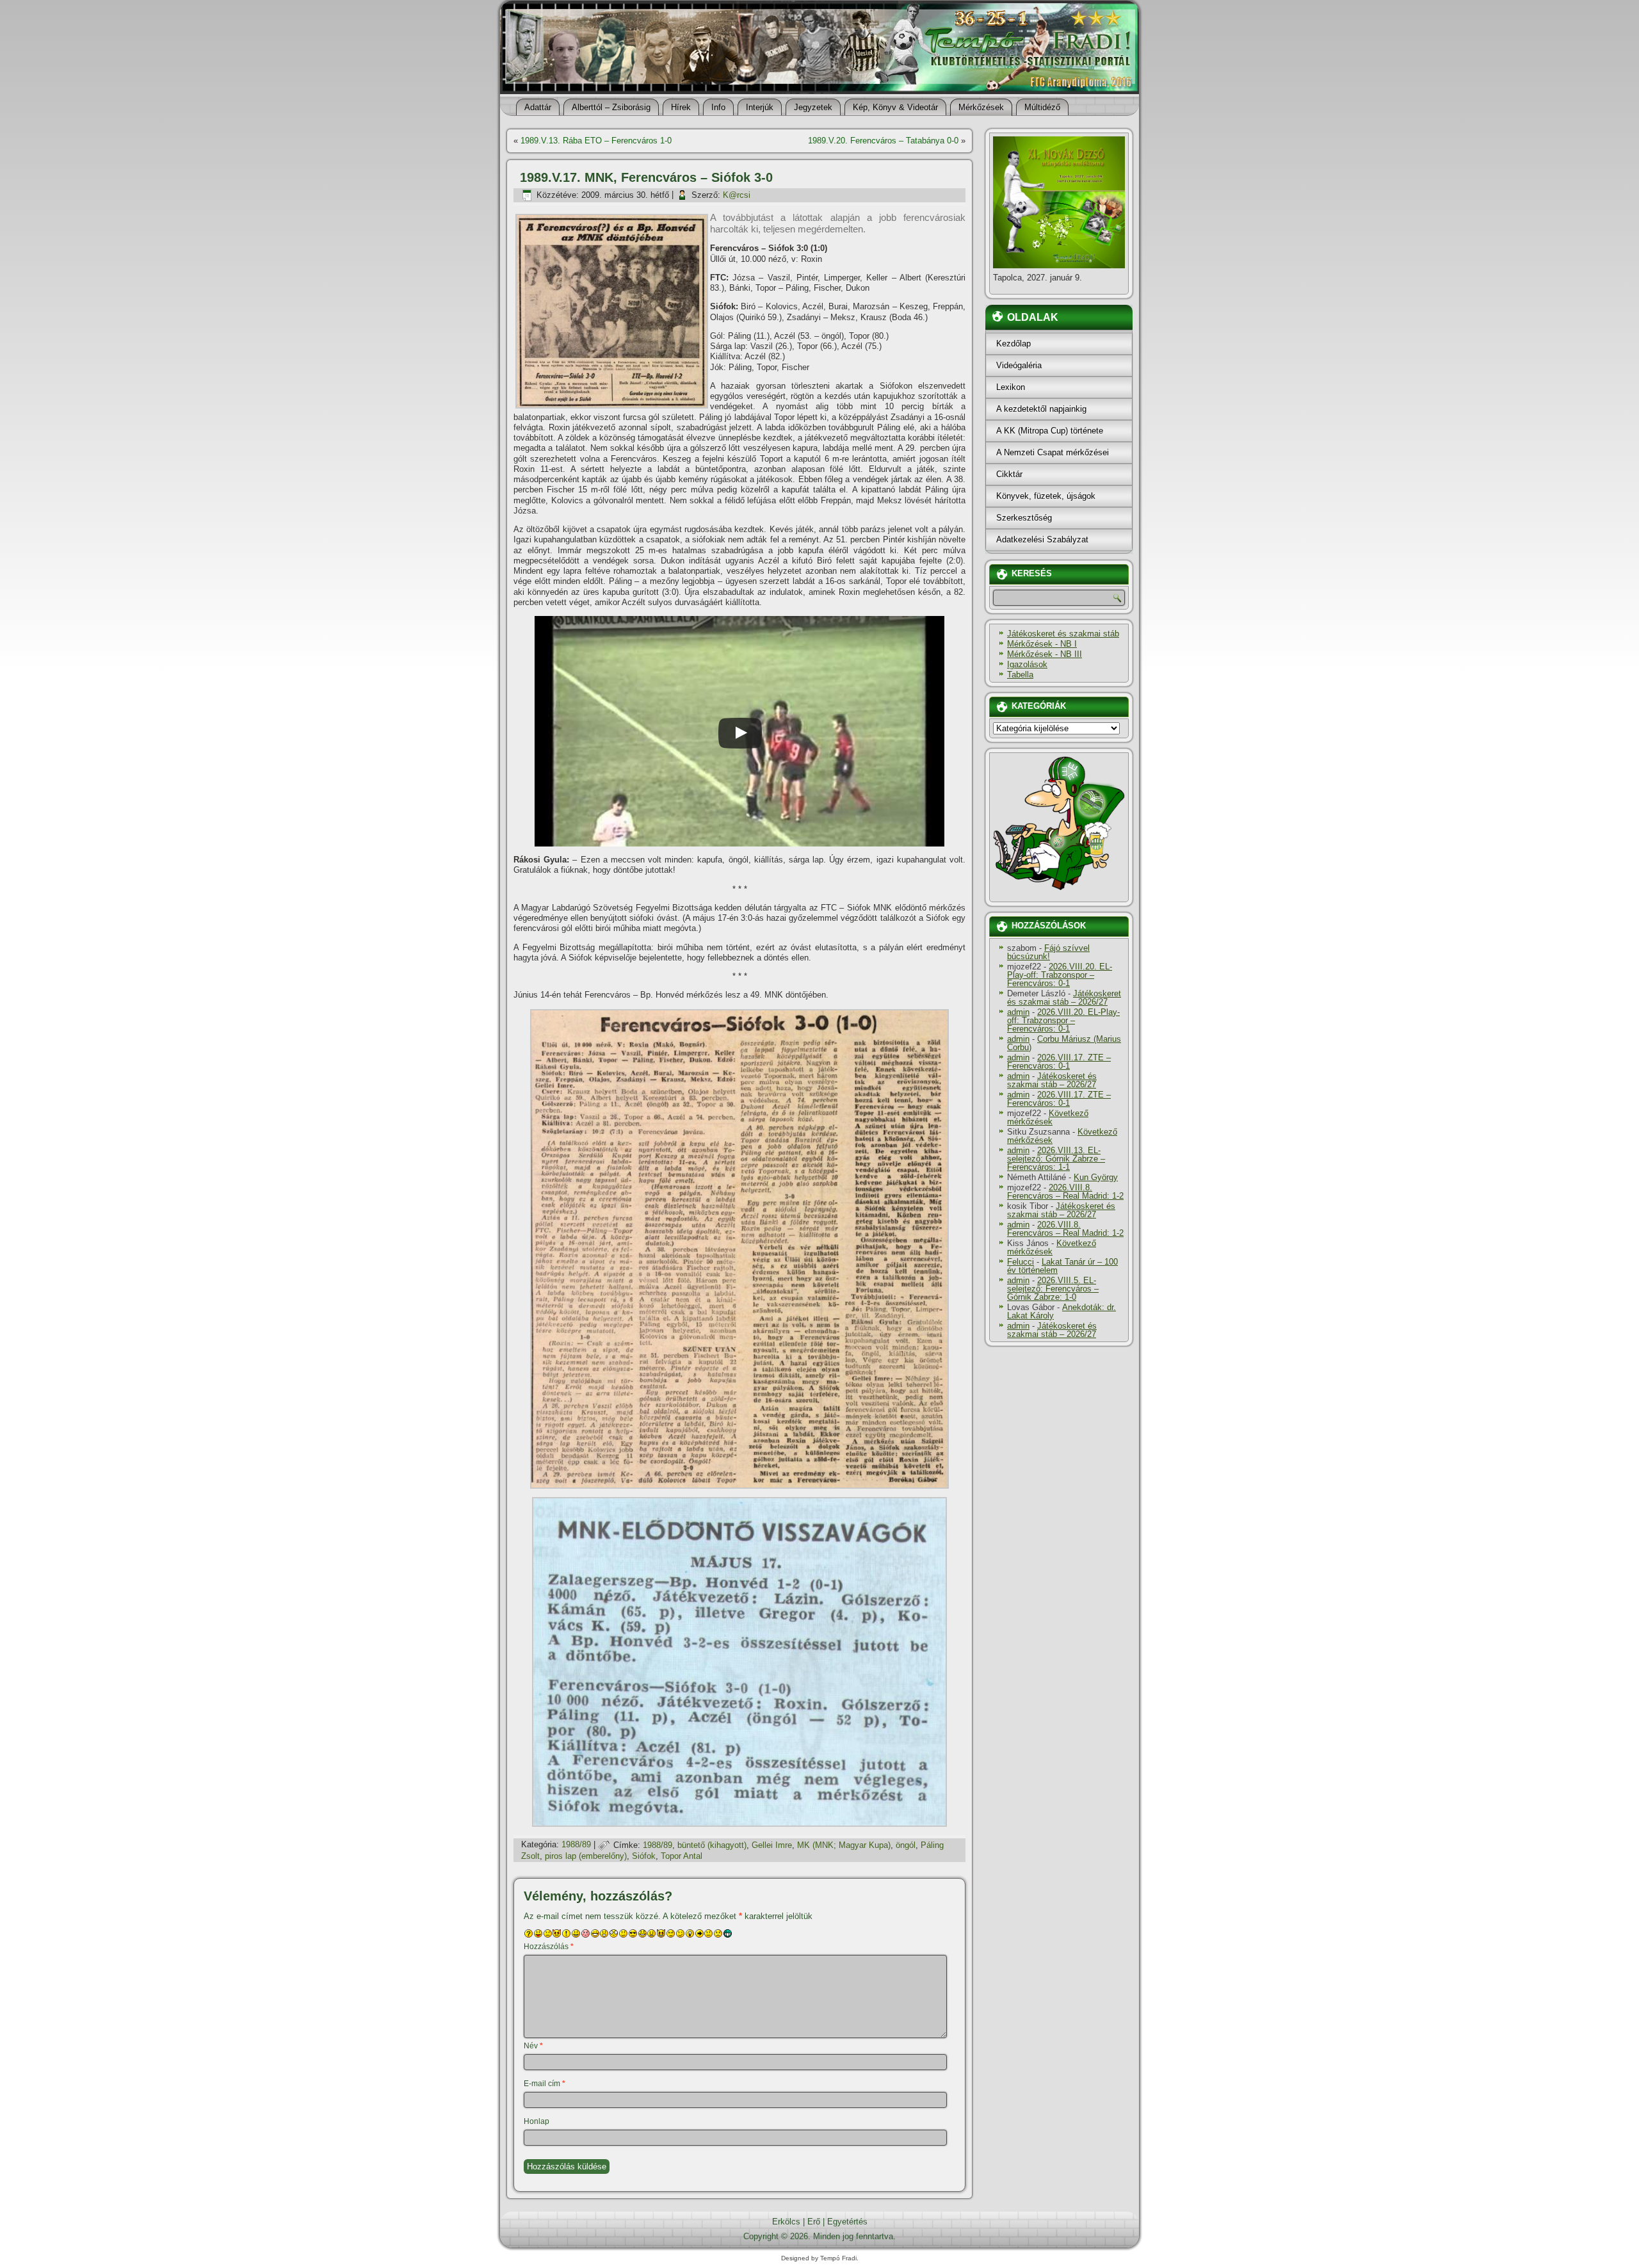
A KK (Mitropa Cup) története (1050, 431)
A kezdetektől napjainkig (1041, 409)
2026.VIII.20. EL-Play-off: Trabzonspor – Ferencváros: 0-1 (1060, 975)
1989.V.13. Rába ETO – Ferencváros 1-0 (596, 141)
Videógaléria (1019, 365)
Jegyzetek (813, 107)
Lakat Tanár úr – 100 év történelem (1062, 1266)
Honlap (537, 2121)
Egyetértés (847, 2222)
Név (533, 2046)
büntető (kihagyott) (712, 1845)
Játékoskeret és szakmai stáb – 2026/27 (1064, 998)
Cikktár (1009, 474)
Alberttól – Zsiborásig (611, 107)
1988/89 (576, 1845)
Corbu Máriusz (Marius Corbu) (1064, 1043)
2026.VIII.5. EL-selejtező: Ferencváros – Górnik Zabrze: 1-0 (1053, 1289)
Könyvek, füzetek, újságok (1046, 496)
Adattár (538, 107)
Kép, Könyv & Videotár (895, 107)
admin (1018, 1012)
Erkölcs (786, 2222)
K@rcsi (737, 195)
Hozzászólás (549, 1947)
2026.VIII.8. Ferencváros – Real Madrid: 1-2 (1065, 1192)
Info (718, 107)
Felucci (1021, 1262)
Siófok (644, 1856)
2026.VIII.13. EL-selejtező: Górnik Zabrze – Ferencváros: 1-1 (1056, 1159)
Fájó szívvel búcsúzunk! (1048, 952)
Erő (814, 2222)
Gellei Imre (772, 1845)
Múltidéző (1042, 107)
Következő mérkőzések (1048, 1117)
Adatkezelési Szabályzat (1042, 539)
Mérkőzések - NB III (1045, 654)
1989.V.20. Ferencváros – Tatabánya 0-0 (883, 141)
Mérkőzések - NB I (1042, 644)
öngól (906, 1845)
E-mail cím (545, 2084)
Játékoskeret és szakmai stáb (1063, 634)
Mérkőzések (981, 107)
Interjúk (760, 107)
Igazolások (1027, 664)
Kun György (1096, 1177)
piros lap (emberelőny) (586, 1856)
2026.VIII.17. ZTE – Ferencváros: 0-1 (1059, 1062)
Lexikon (1011, 387)
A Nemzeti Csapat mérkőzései (1053, 452)
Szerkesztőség (1024, 518)
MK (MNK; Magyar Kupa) (844, 1845)
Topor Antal (682, 1856)
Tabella (1020, 675)
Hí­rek (681, 107)
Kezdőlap (1013, 344)
